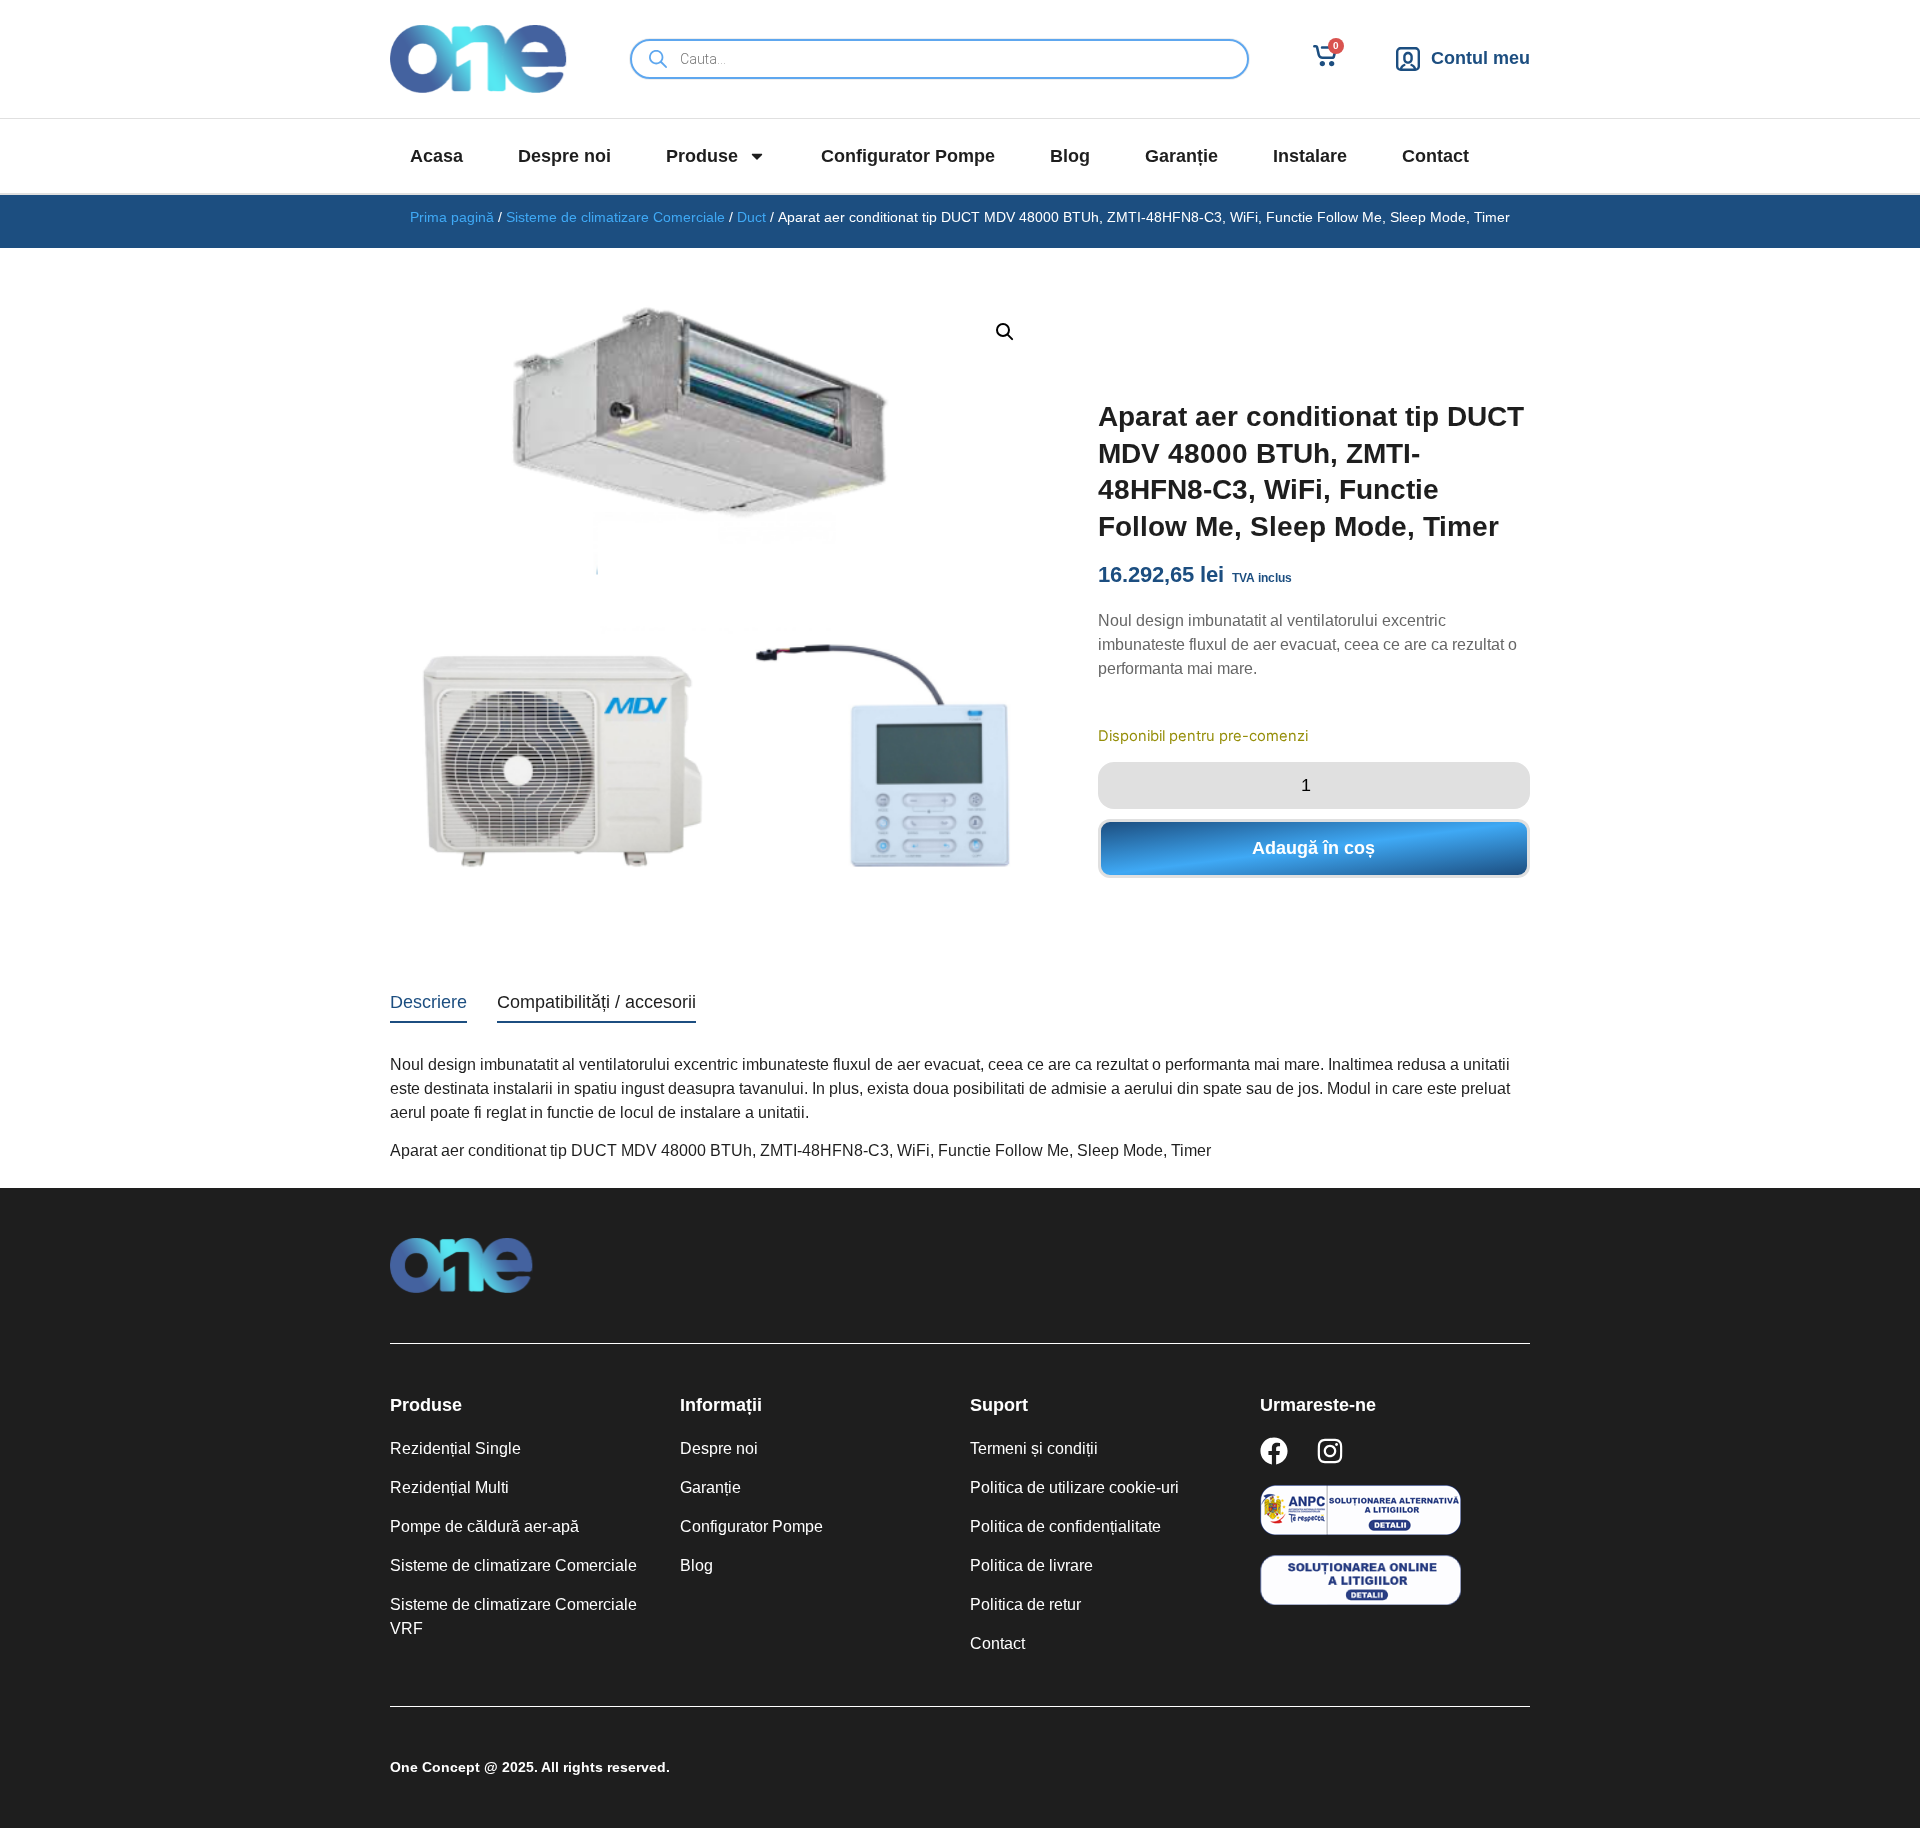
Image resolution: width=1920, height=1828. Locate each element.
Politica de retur (1025, 1604)
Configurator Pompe (908, 156)
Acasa (436, 156)
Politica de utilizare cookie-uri (1074, 1487)
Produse (702, 156)
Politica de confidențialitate (1065, 1526)
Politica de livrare (1031, 1565)
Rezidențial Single (455, 1448)
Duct (751, 217)
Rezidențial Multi (449, 1487)
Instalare (1310, 156)
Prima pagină (452, 217)
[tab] (428, 1006)
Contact (1435, 156)
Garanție (1181, 156)
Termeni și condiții (1034, 1448)
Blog (1070, 156)
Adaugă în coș (1313, 848)
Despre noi (564, 156)
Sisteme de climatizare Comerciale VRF (513, 1616)
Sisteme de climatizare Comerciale (615, 217)
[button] (1005, 332)
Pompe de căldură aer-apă (484, 1526)
